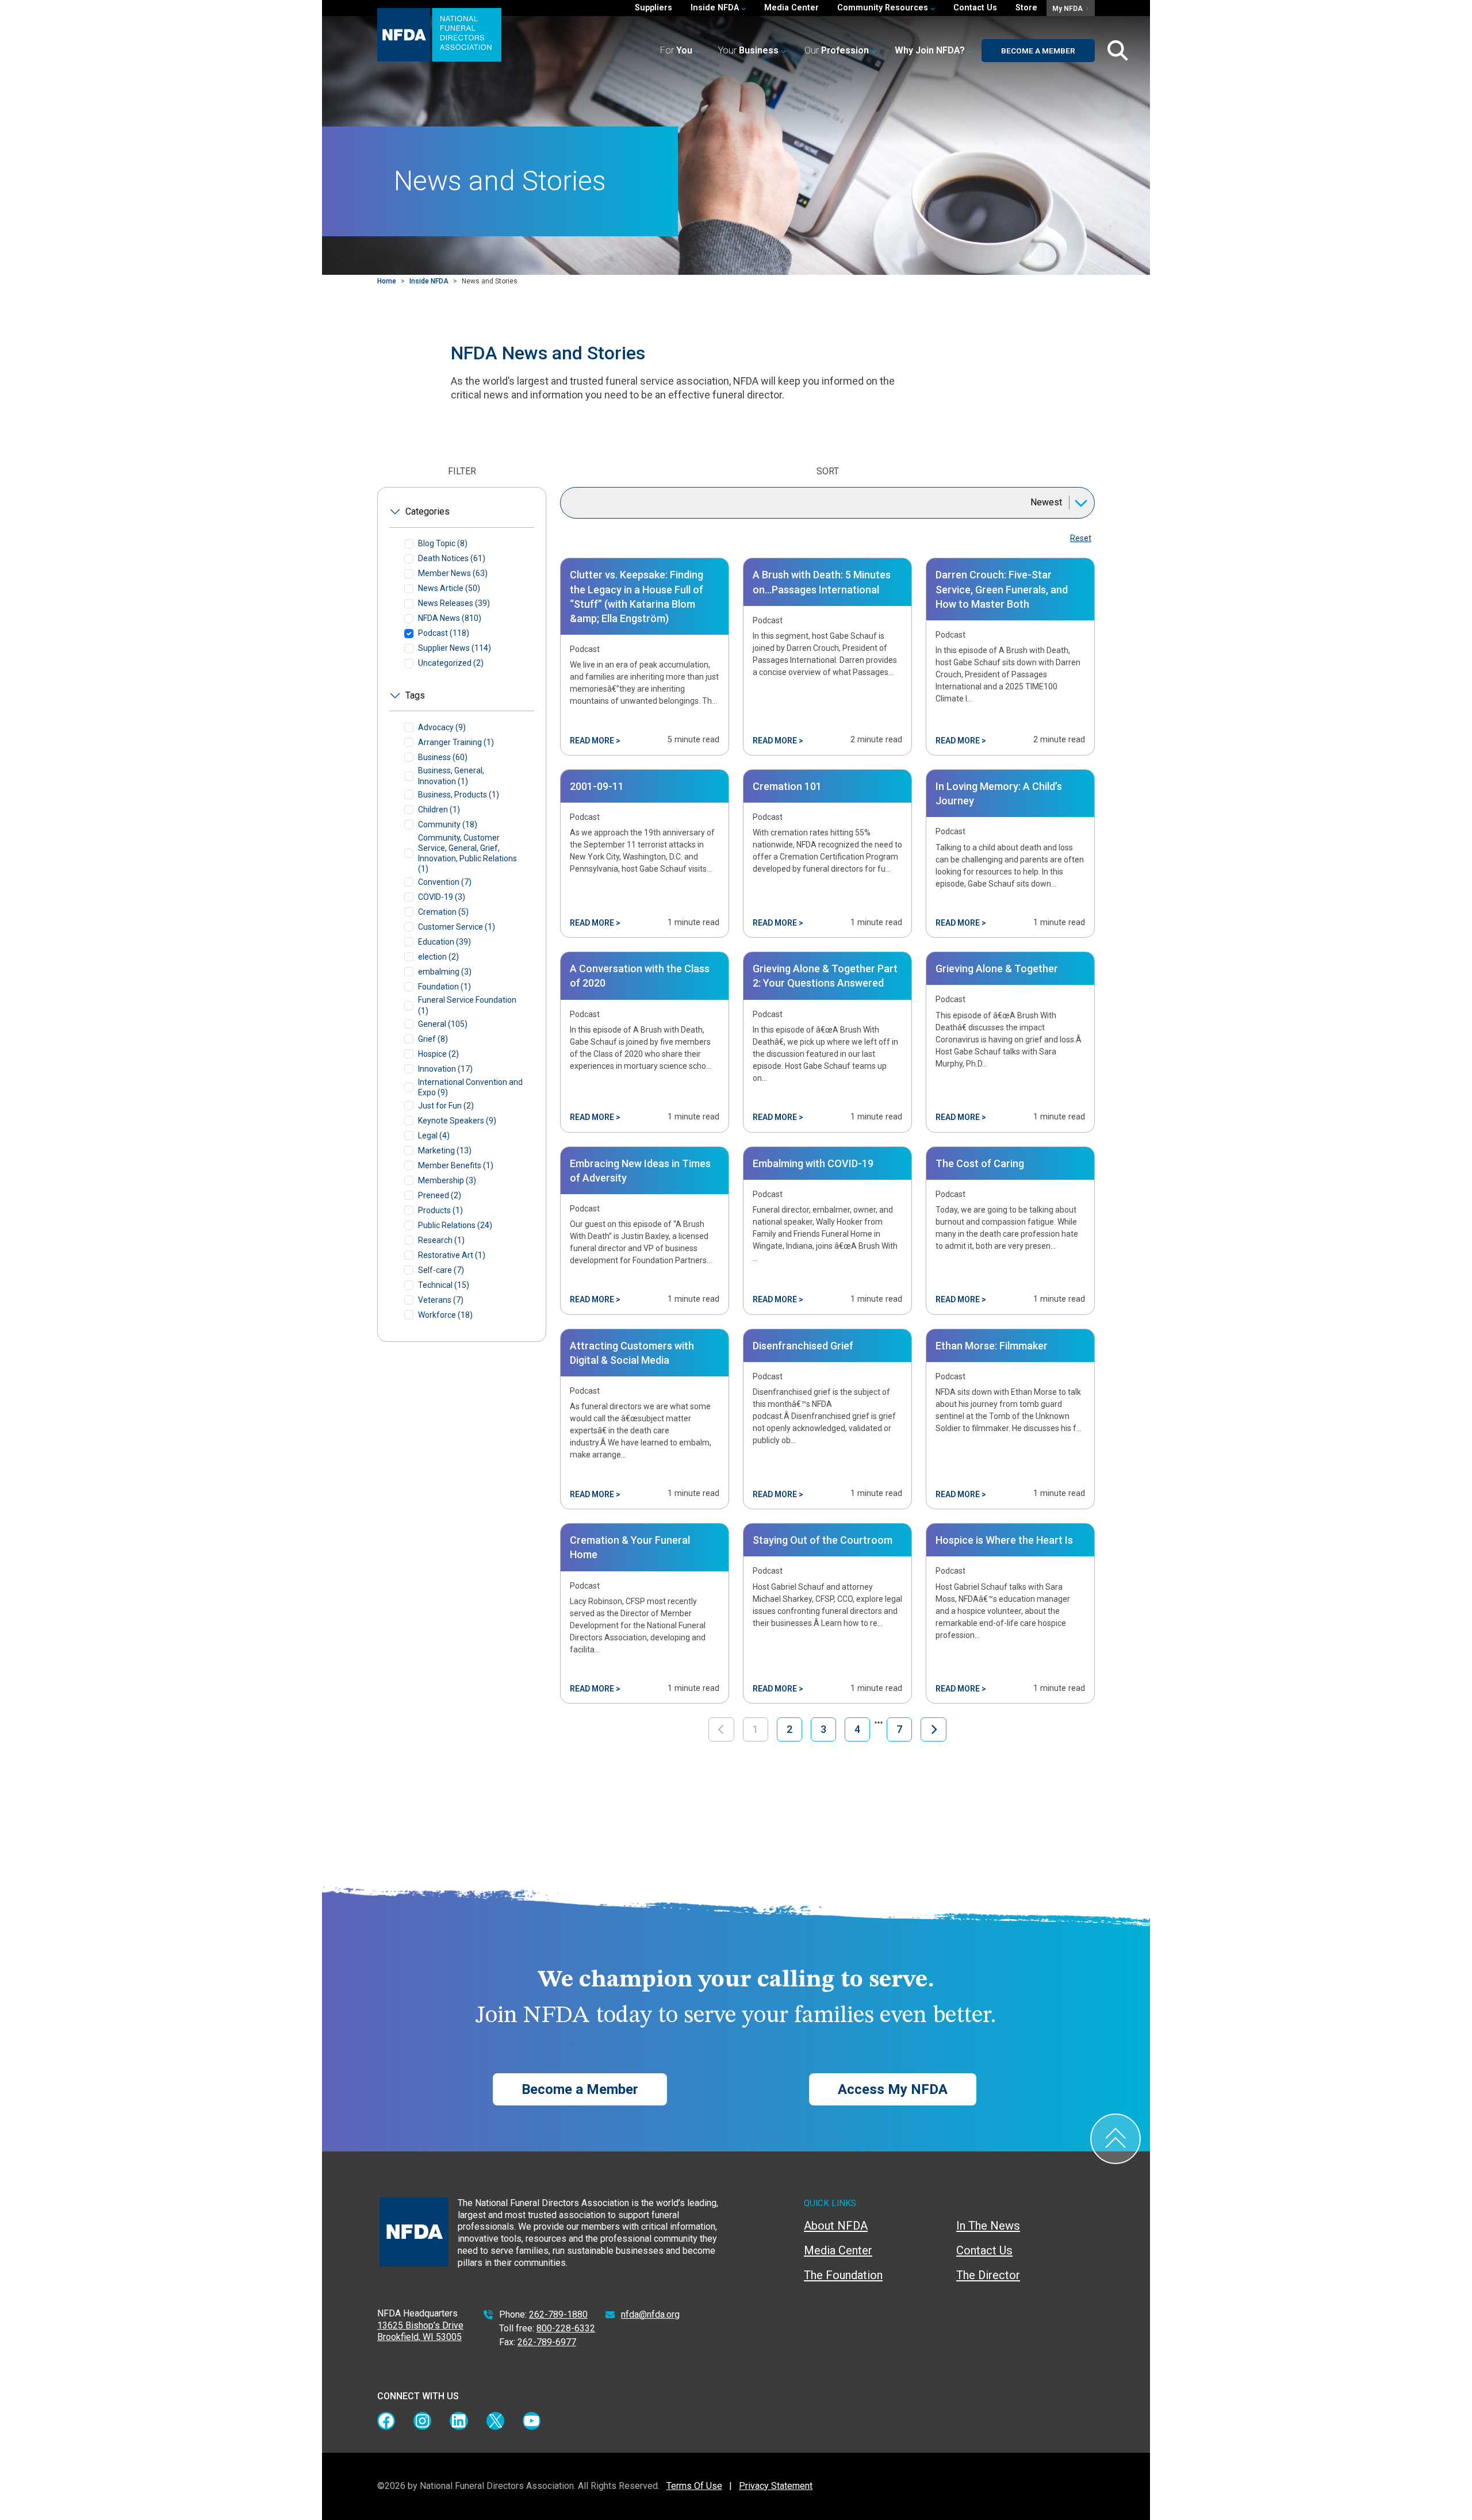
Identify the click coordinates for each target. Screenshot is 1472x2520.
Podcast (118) (444, 633)
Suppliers (653, 8)
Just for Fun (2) (446, 1106)
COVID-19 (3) (442, 897)
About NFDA (836, 2226)
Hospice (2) (438, 1054)
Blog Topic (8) (443, 543)
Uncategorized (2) (451, 663)
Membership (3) (447, 1180)
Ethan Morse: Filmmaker (992, 1346)
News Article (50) (449, 588)
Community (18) (448, 824)
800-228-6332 (566, 2328)
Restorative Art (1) (452, 1255)
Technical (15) (444, 1285)
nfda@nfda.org (650, 2314)
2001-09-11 (597, 786)
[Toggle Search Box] (1118, 51)
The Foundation (843, 2275)
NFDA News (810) (450, 618)
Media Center (791, 8)
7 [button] (899, 1729)
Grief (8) (433, 1039)
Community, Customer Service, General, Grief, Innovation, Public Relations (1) (467, 854)
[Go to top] (1115, 2139)
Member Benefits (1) (456, 1165)
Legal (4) (434, 1136)
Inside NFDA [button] (716, 8)
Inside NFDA (429, 281)
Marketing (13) (445, 1150)
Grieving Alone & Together (997, 969)
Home (387, 281)
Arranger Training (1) (456, 742)
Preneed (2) (440, 1195)
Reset (1081, 538)
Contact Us (975, 8)
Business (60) (443, 757)
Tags (415, 695)
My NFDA (1068, 9)
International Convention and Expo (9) (470, 1087)
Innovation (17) (445, 1069)
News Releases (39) (454, 603)
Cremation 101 (787, 786)
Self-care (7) (441, 1270)
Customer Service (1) (457, 927)
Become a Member (1038, 51)
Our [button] (837, 50)
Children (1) (439, 810)
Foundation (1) (444, 987)
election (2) (438, 957)
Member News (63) (453, 573)
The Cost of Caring (980, 1163)
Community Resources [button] (884, 8)
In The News (988, 2226)
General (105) (443, 1024)
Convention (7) (445, 882)
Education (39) (444, 942)
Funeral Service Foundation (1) (467, 1005)
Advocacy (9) (442, 727)
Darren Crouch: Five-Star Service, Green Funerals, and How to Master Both (1002, 589)
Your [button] (748, 50)
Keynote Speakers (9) (457, 1121)
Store (1026, 8)
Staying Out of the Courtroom (823, 1540)
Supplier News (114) (455, 648)
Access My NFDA (893, 2089)
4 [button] (857, 1729)
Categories (428, 511)
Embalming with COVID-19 (813, 1163)
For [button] (676, 50)
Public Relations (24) (455, 1225)
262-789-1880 (558, 2314)
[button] (934, 51)
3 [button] (823, 1729)
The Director (988, 2275)
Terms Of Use (694, 2486)
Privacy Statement (776, 2486)
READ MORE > (595, 741)
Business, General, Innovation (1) (451, 776)
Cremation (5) (443, 912)
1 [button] (756, 1729)
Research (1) (441, 1240)
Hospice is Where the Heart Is (1004, 1540)
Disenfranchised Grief (803, 1346)
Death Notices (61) (452, 558)
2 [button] (789, 1729)
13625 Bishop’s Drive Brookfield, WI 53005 (420, 2331)
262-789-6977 (547, 2342)
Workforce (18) (445, 1315)
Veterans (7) (441, 1300)
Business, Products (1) (459, 795)
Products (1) (440, 1210)
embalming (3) (445, 972)
